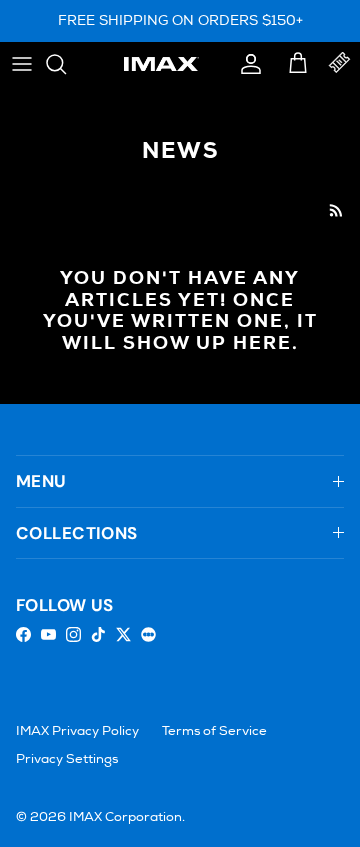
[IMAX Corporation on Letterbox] (148, 634)
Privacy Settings (67, 759)
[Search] (66, 64)
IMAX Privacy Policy (77, 731)
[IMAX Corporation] (161, 64)
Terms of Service (214, 731)
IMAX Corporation (125, 817)
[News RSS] (336, 210)
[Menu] (22, 64)
